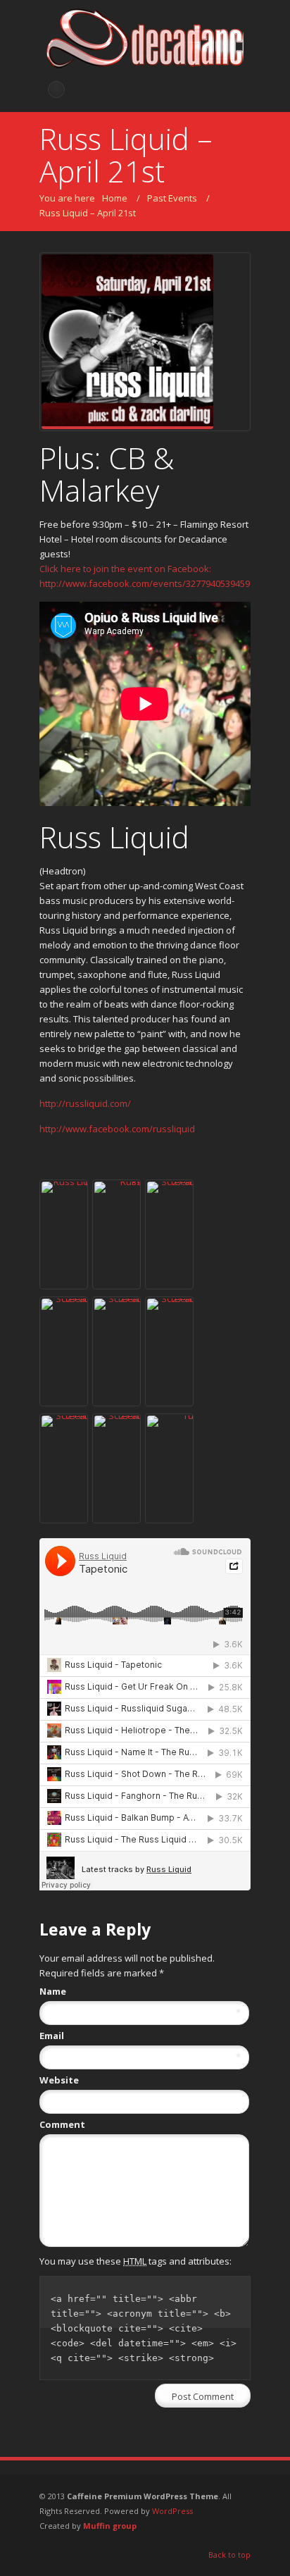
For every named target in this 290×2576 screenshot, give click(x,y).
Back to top (229, 2555)
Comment (62, 2124)
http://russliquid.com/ (85, 1103)
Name (140, 1992)
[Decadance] (145, 41)
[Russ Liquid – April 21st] (145, 342)
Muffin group (110, 2526)
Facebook (56, 89)
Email (140, 2036)
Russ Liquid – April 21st (88, 213)
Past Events (172, 198)
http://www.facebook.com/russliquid (117, 1129)
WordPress (172, 2511)
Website (59, 2080)
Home (115, 198)
